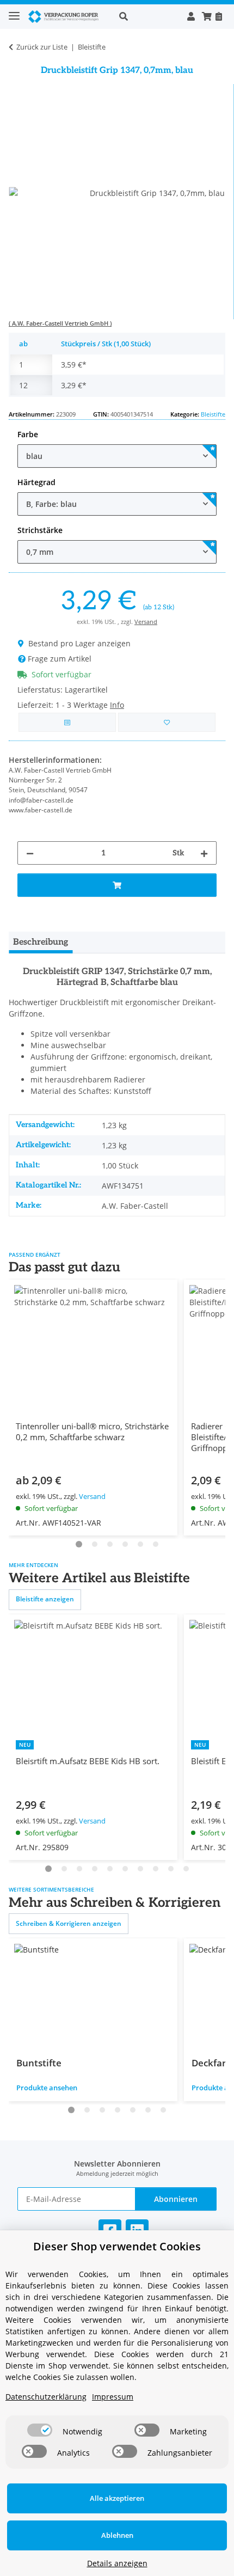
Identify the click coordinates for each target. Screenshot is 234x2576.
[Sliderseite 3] (110, 1544)
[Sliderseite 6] (156, 1544)
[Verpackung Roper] (65, 17)
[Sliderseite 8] (156, 1869)
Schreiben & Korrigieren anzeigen (69, 1923)
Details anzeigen (117, 2563)
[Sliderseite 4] (125, 1544)
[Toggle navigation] (14, 11)
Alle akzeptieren (117, 2498)
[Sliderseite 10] (186, 1869)
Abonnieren (176, 2199)
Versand (146, 622)
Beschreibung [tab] (41, 942)
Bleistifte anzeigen (45, 1599)
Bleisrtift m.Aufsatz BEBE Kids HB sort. (88, 1761)
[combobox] (117, 456)
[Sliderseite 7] (140, 1869)
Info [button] (117, 705)
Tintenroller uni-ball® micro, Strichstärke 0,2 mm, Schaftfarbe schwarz (92, 1431)
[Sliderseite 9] (171, 1869)
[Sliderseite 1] (79, 1544)
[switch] (40, 2430)
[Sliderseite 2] (95, 1544)
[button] (147, 16)
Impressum (113, 2397)
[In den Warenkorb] (117, 885)
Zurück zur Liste (42, 47)
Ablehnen (117, 2535)
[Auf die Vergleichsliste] (67, 722)
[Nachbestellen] (218, 16)
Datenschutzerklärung (46, 2397)
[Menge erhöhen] (204, 853)
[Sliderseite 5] (140, 1544)
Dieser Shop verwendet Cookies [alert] (117, 2246)
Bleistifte (213, 414)
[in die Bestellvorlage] (167, 722)
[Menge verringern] (30, 853)
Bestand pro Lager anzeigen (79, 643)
